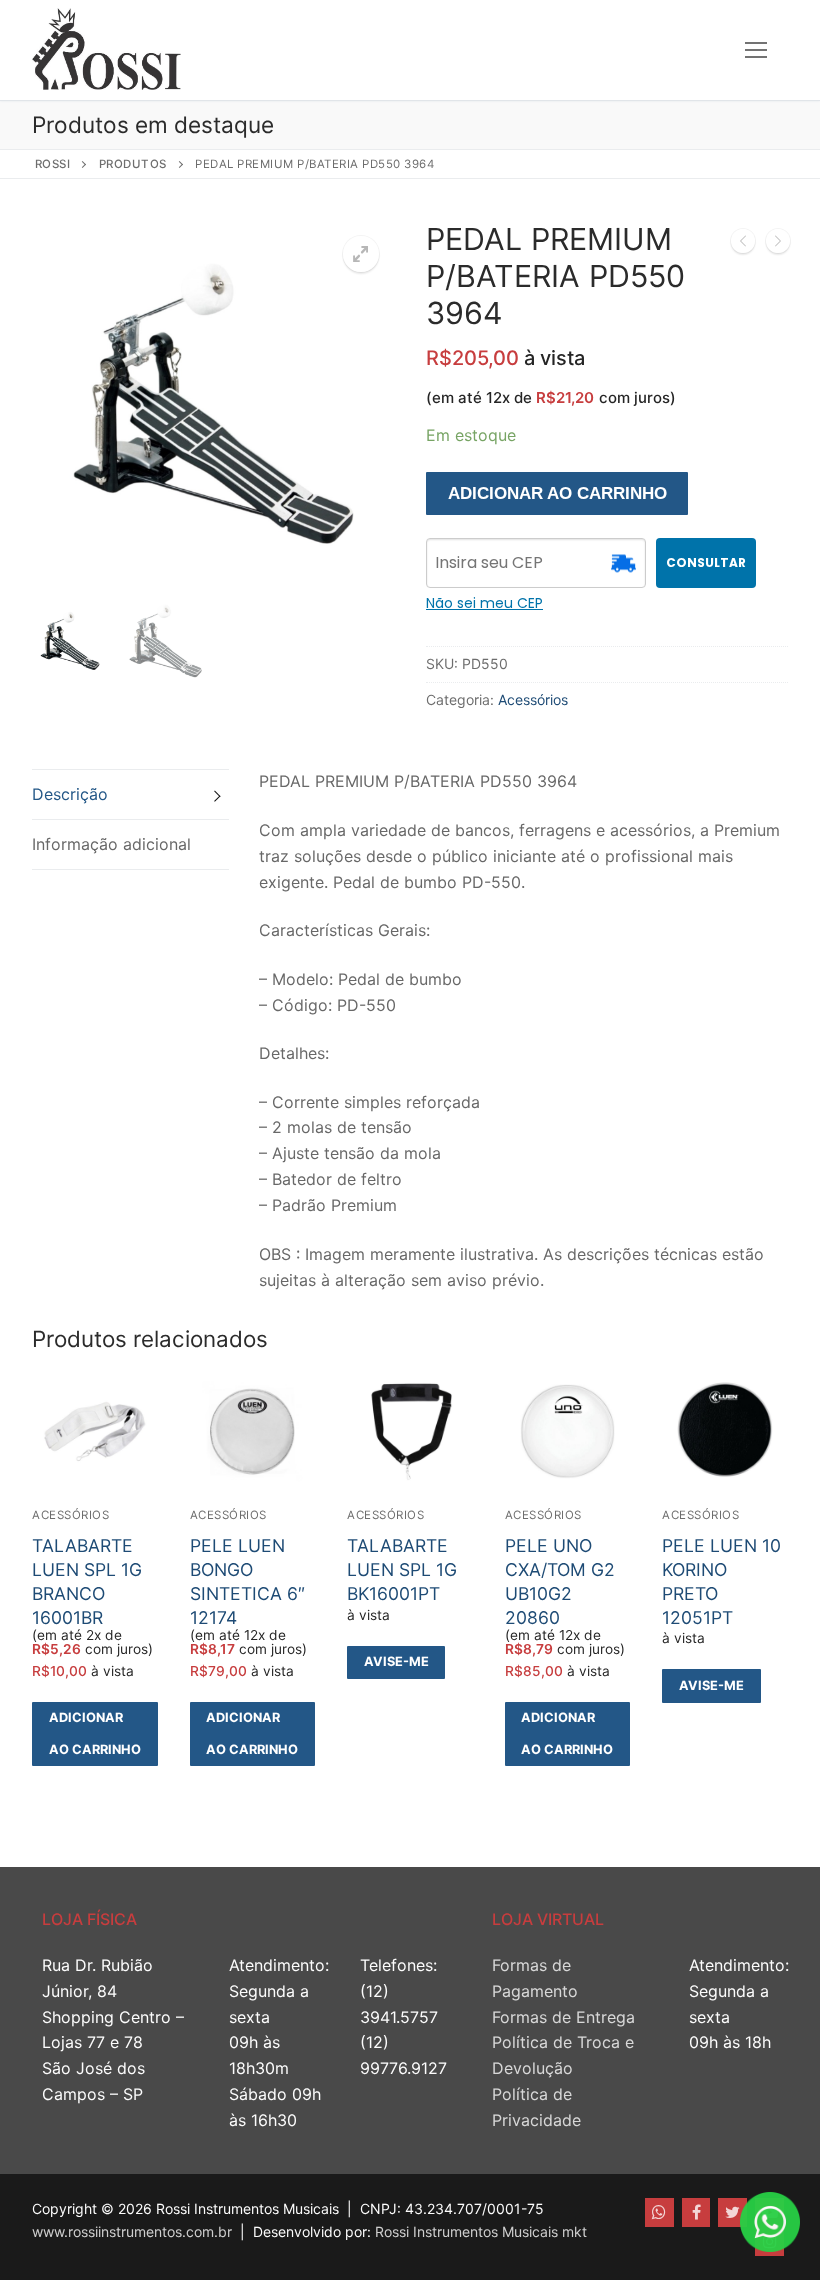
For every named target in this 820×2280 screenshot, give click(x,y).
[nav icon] (756, 50)
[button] (361, 254)
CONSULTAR (706, 562)
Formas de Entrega (563, 2017)
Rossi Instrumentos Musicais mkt (481, 2231)
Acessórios (533, 699)
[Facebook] (696, 2212)
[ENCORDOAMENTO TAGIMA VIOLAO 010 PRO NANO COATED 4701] (743, 245)
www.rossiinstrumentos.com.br (132, 2231)
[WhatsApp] (659, 2212)
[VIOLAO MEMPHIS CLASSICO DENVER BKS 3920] (778, 245)
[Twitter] (732, 2212)
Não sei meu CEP (484, 603)
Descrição (70, 794)
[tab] (130, 794)
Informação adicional (111, 844)
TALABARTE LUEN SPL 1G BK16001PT (402, 1569)
